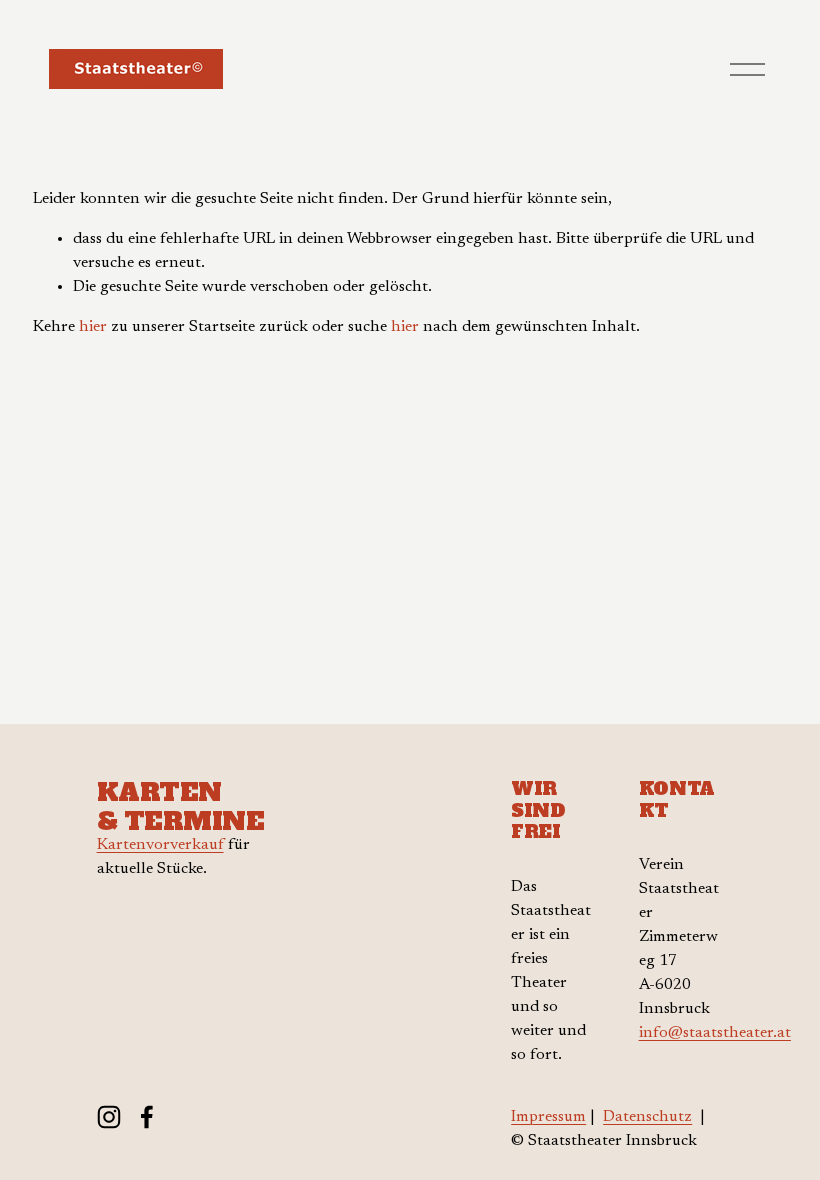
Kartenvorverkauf (160, 845)
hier (93, 327)
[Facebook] (147, 1117)
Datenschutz (647, 1117)
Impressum (548, 1117)
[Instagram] (109, 1117)
